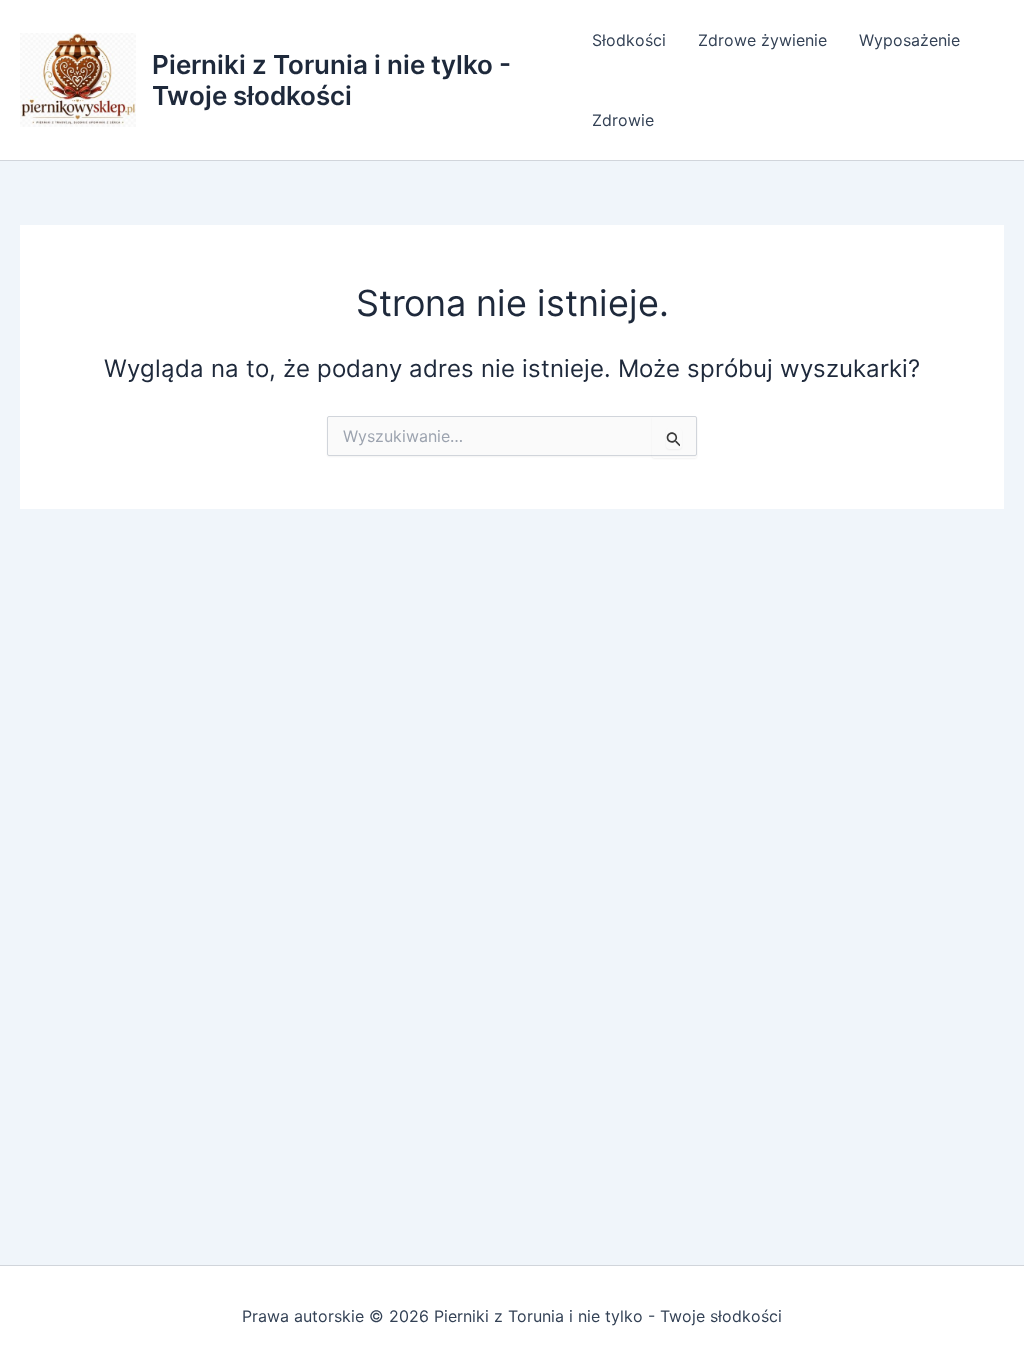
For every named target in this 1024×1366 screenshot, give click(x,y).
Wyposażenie (909, 40)
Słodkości (629, 40)
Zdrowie (623, 120)
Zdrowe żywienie (762, 40)
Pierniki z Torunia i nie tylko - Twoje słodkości (331, 80)
